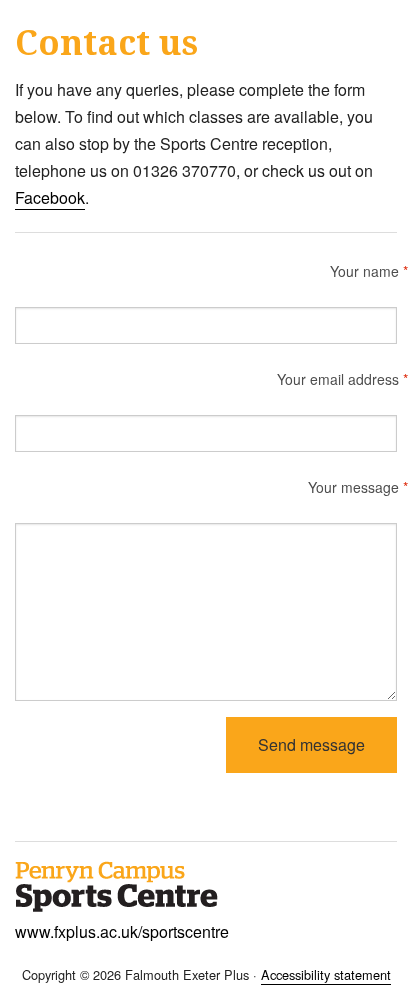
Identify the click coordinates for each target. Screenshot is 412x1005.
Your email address (337, 379)
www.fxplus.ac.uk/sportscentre (122, 931)
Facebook (50, 197)
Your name (363, 271)
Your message (352, 487)
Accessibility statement (326, 974)
